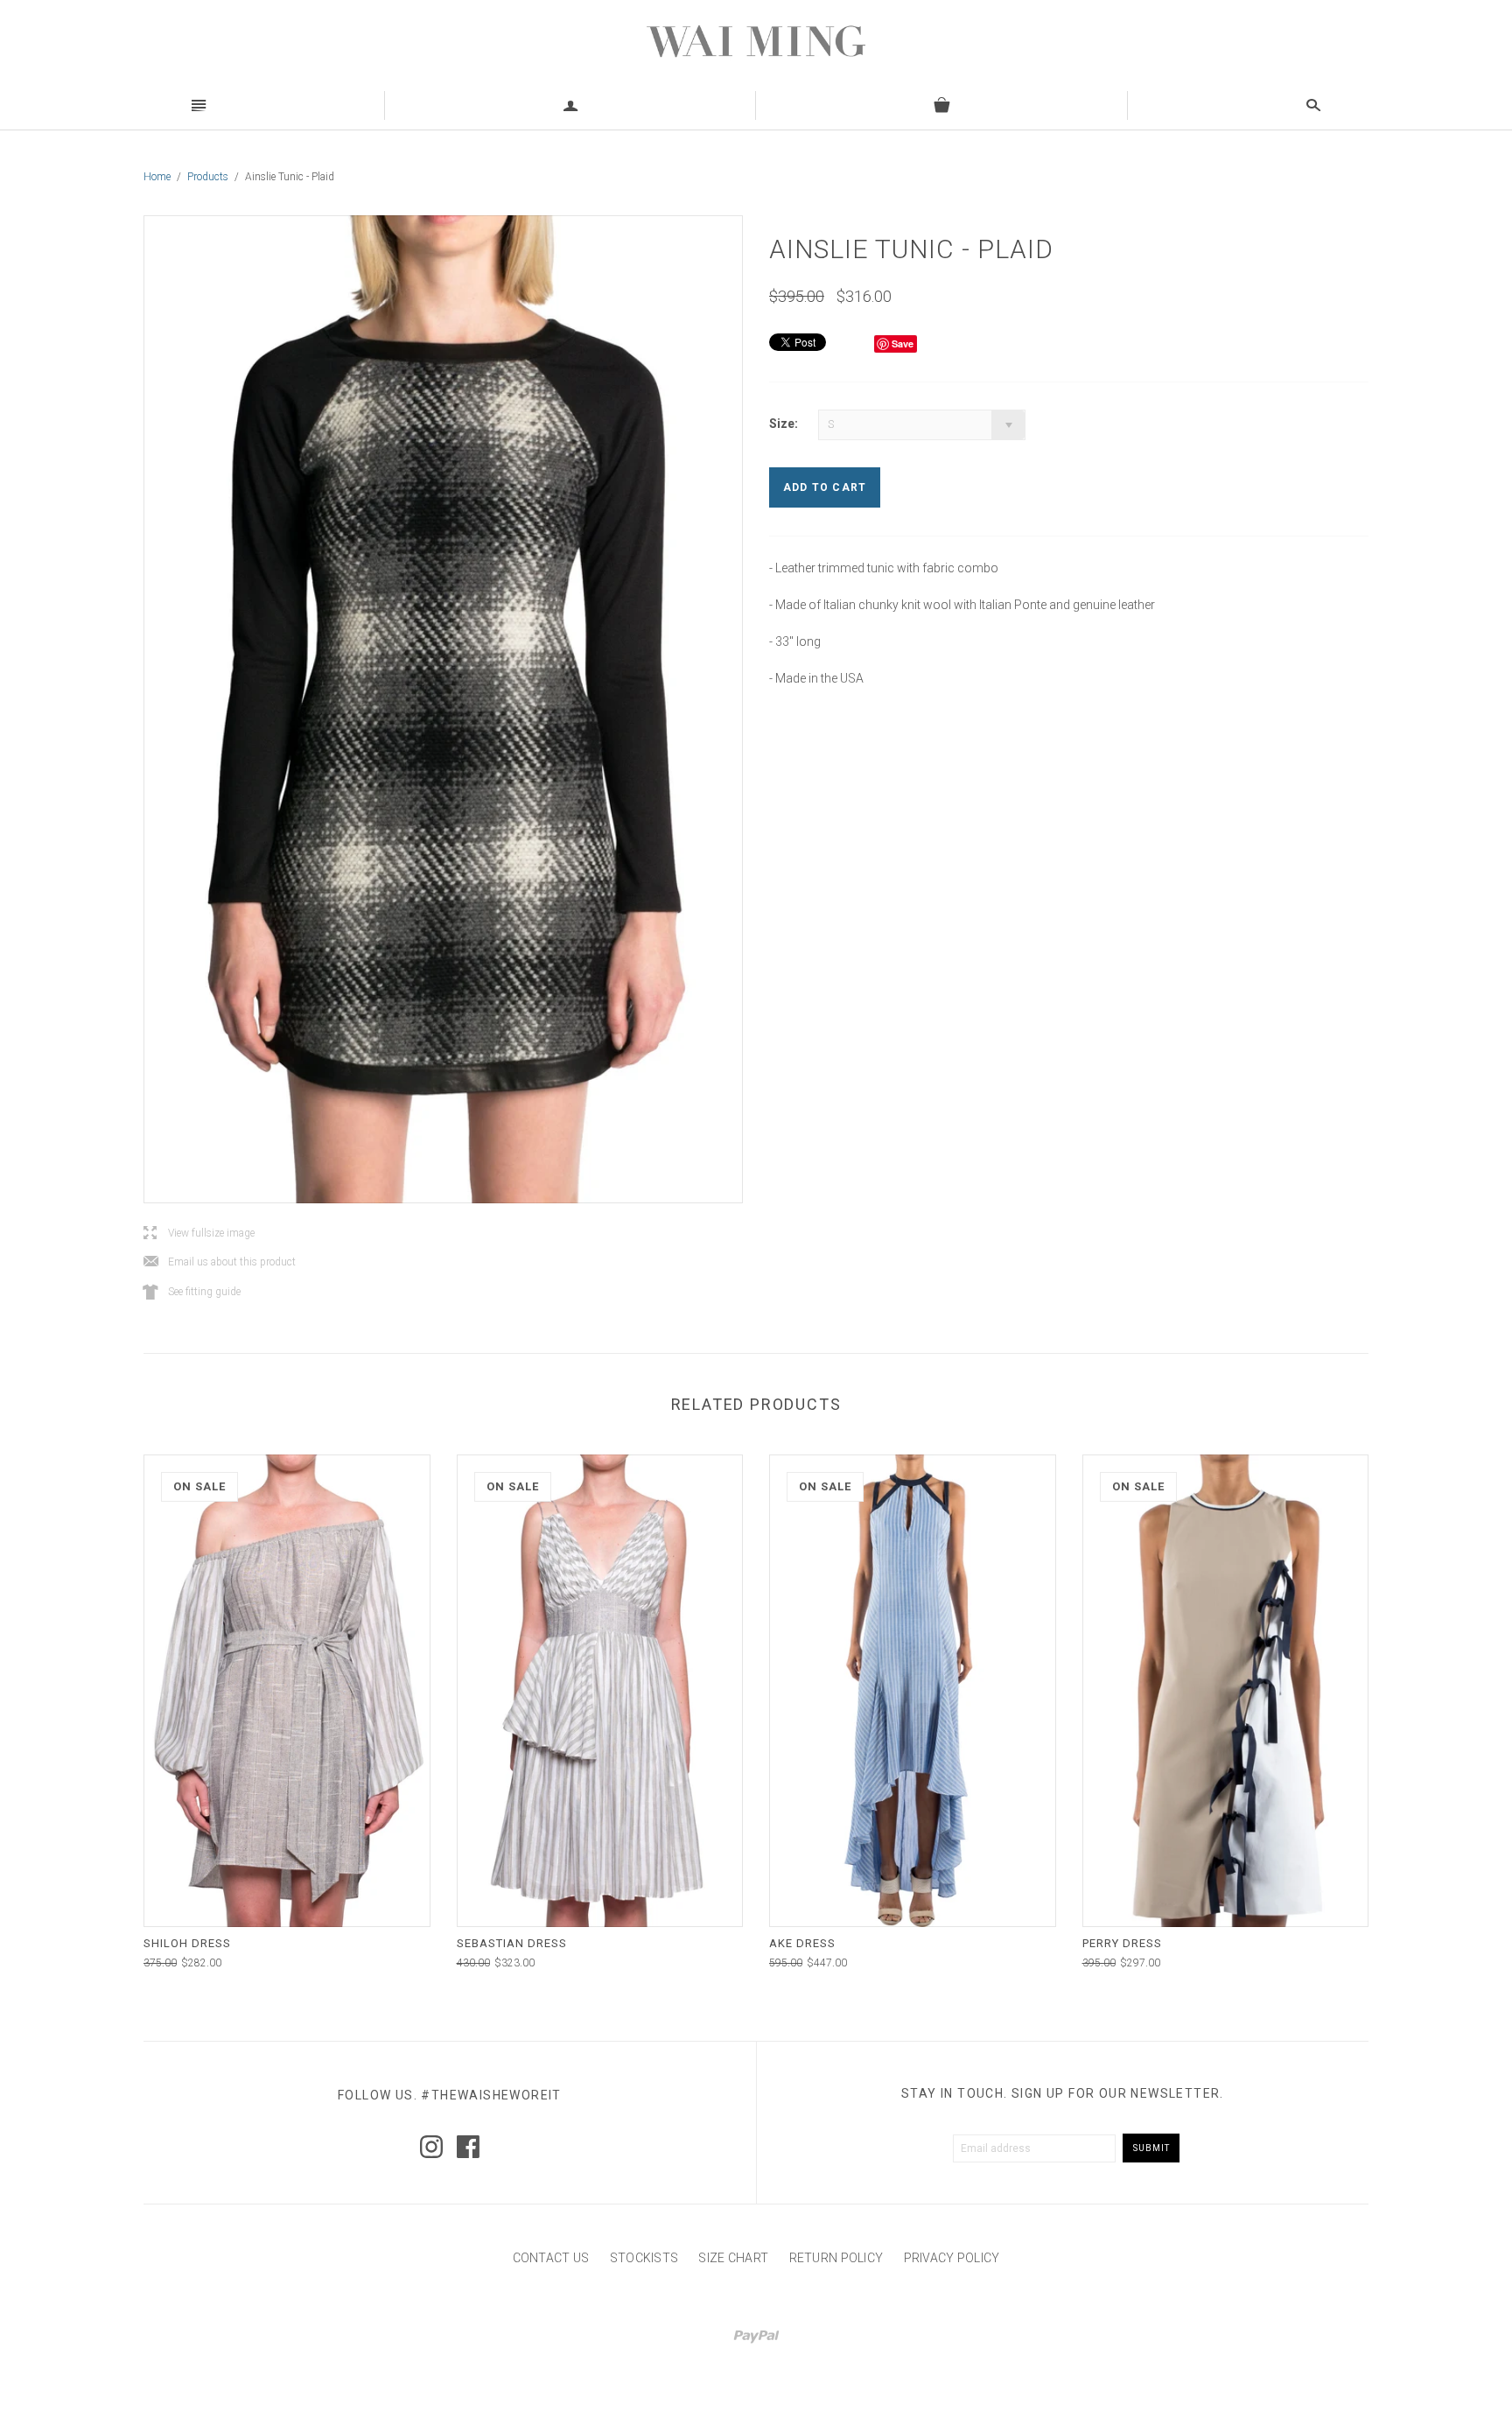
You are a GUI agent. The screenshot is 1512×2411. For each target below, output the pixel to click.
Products (208, 177)
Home (157, 177)
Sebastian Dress (512, 1943)
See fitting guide (192, 1292)
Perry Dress (1122, 1943)
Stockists (644, 2258)
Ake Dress (802, 1943)
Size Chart (733, 2258)
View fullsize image (199, 1234)
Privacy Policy (952, 2258)
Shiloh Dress (187, 1943)
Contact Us (551, 2258)
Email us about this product (220, 1262)
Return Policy (836, 2258)
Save (903, 343)
